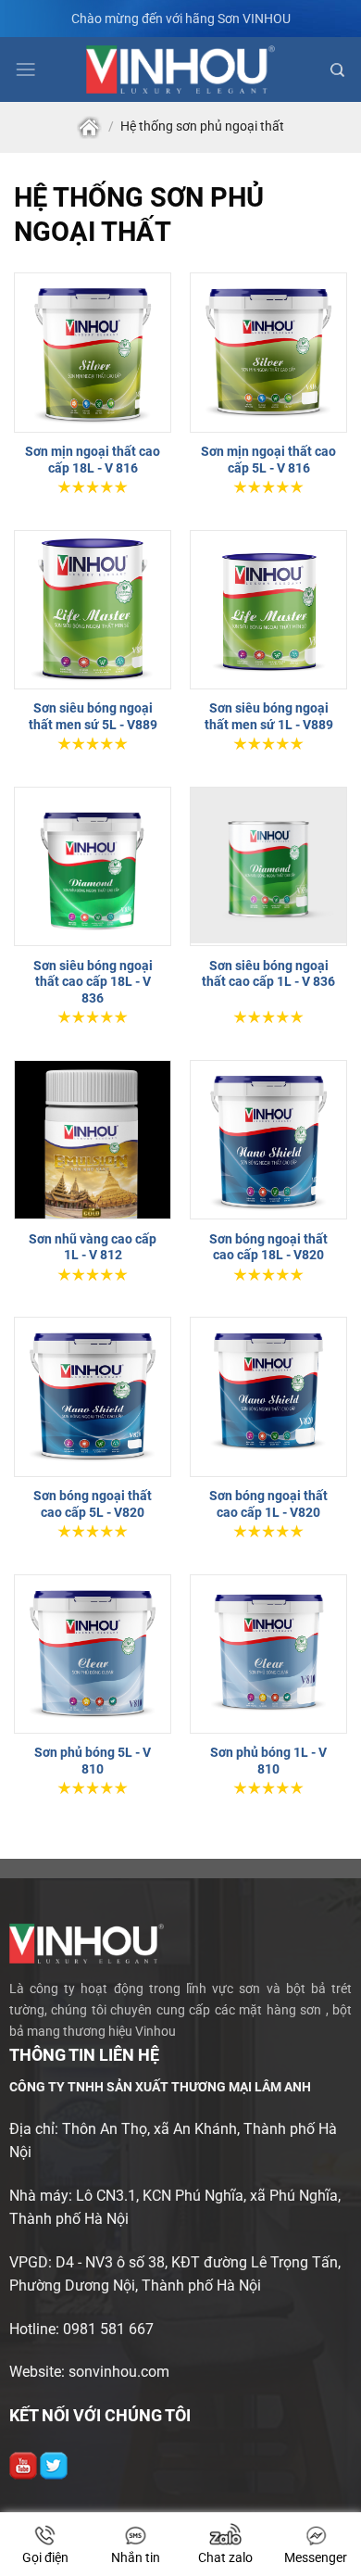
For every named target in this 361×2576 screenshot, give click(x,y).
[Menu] (25, 69)
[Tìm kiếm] (337, 70)
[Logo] (181, 69)
